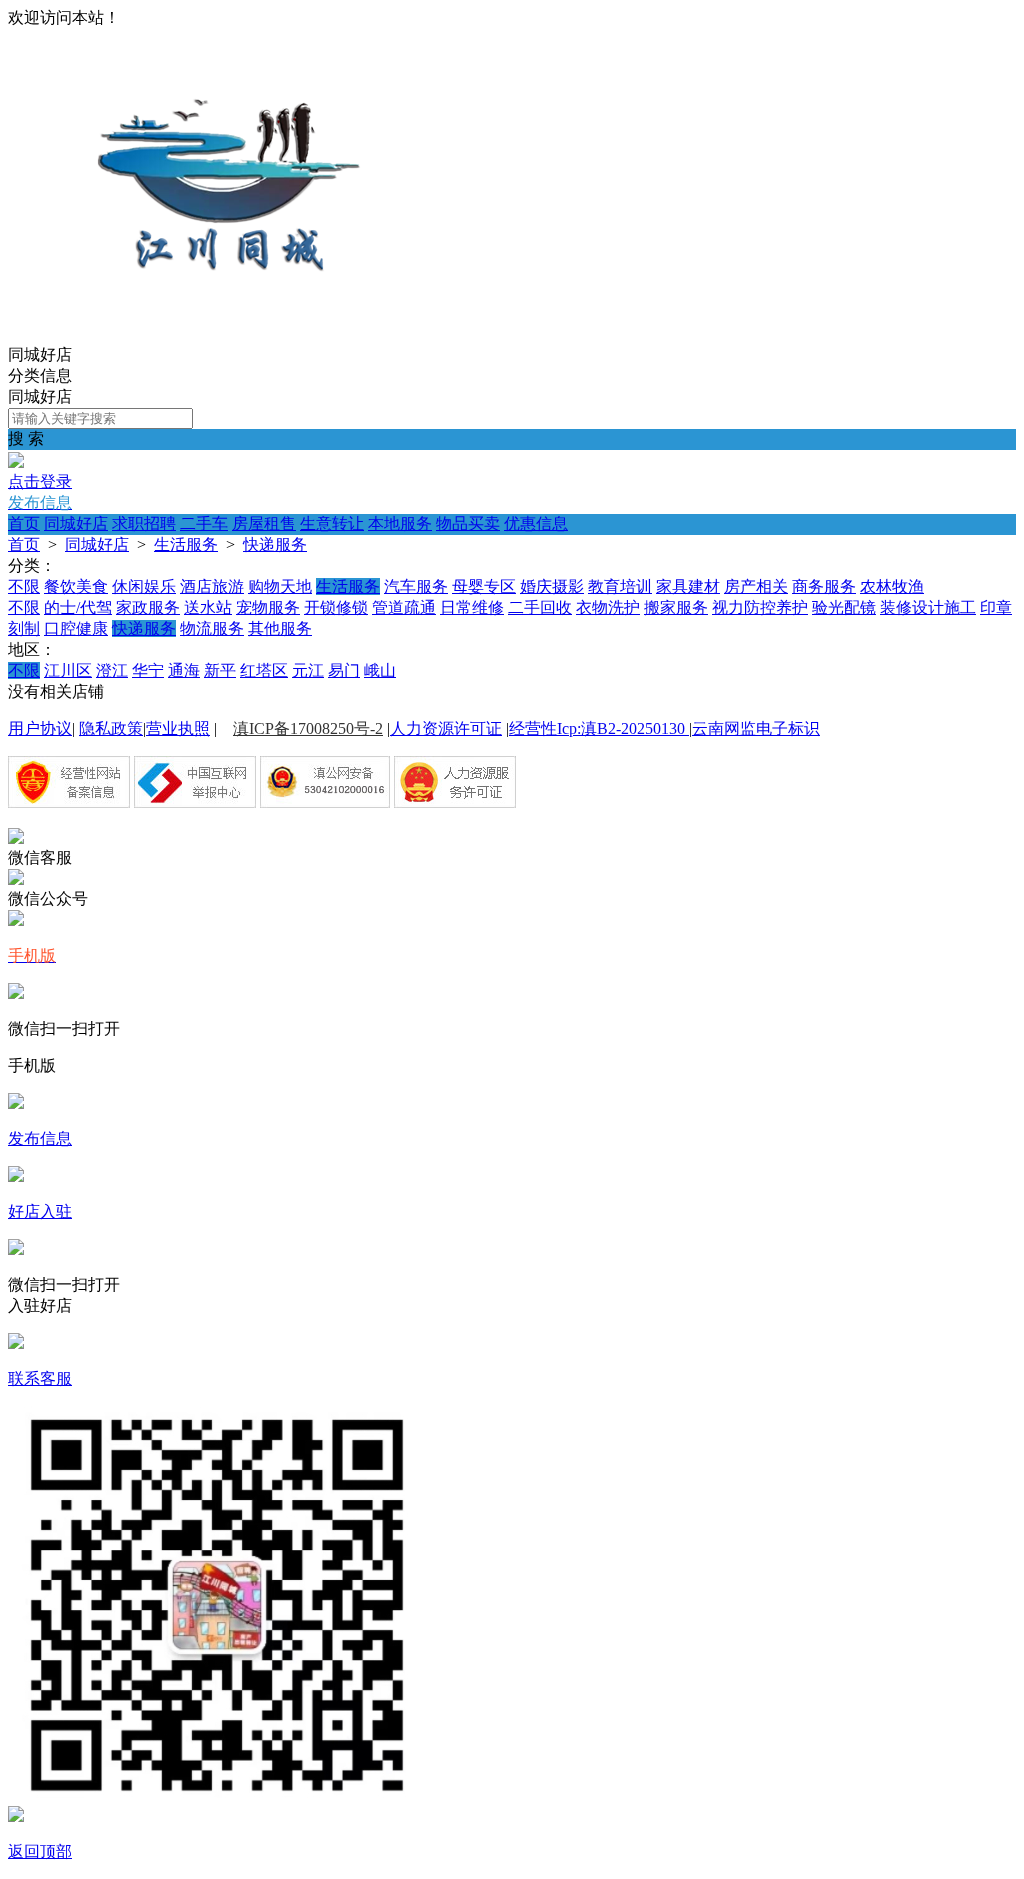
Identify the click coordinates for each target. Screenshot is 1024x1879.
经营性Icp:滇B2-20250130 (599, 728)
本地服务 (400, 523)
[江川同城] (230, 335)
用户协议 (40, 728)
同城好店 (76, 523)
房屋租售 (264, 523)
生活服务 (186, 544)
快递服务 (275, 544)
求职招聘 (144, 523)
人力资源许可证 (446, 728)
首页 (24, 523)
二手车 (204, 523)
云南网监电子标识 (756, 728)
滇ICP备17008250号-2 (308, 728)
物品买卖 (468, 523)
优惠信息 (536, 523)
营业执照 (178, 728)
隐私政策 (111, 728)
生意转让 (332, 523)
